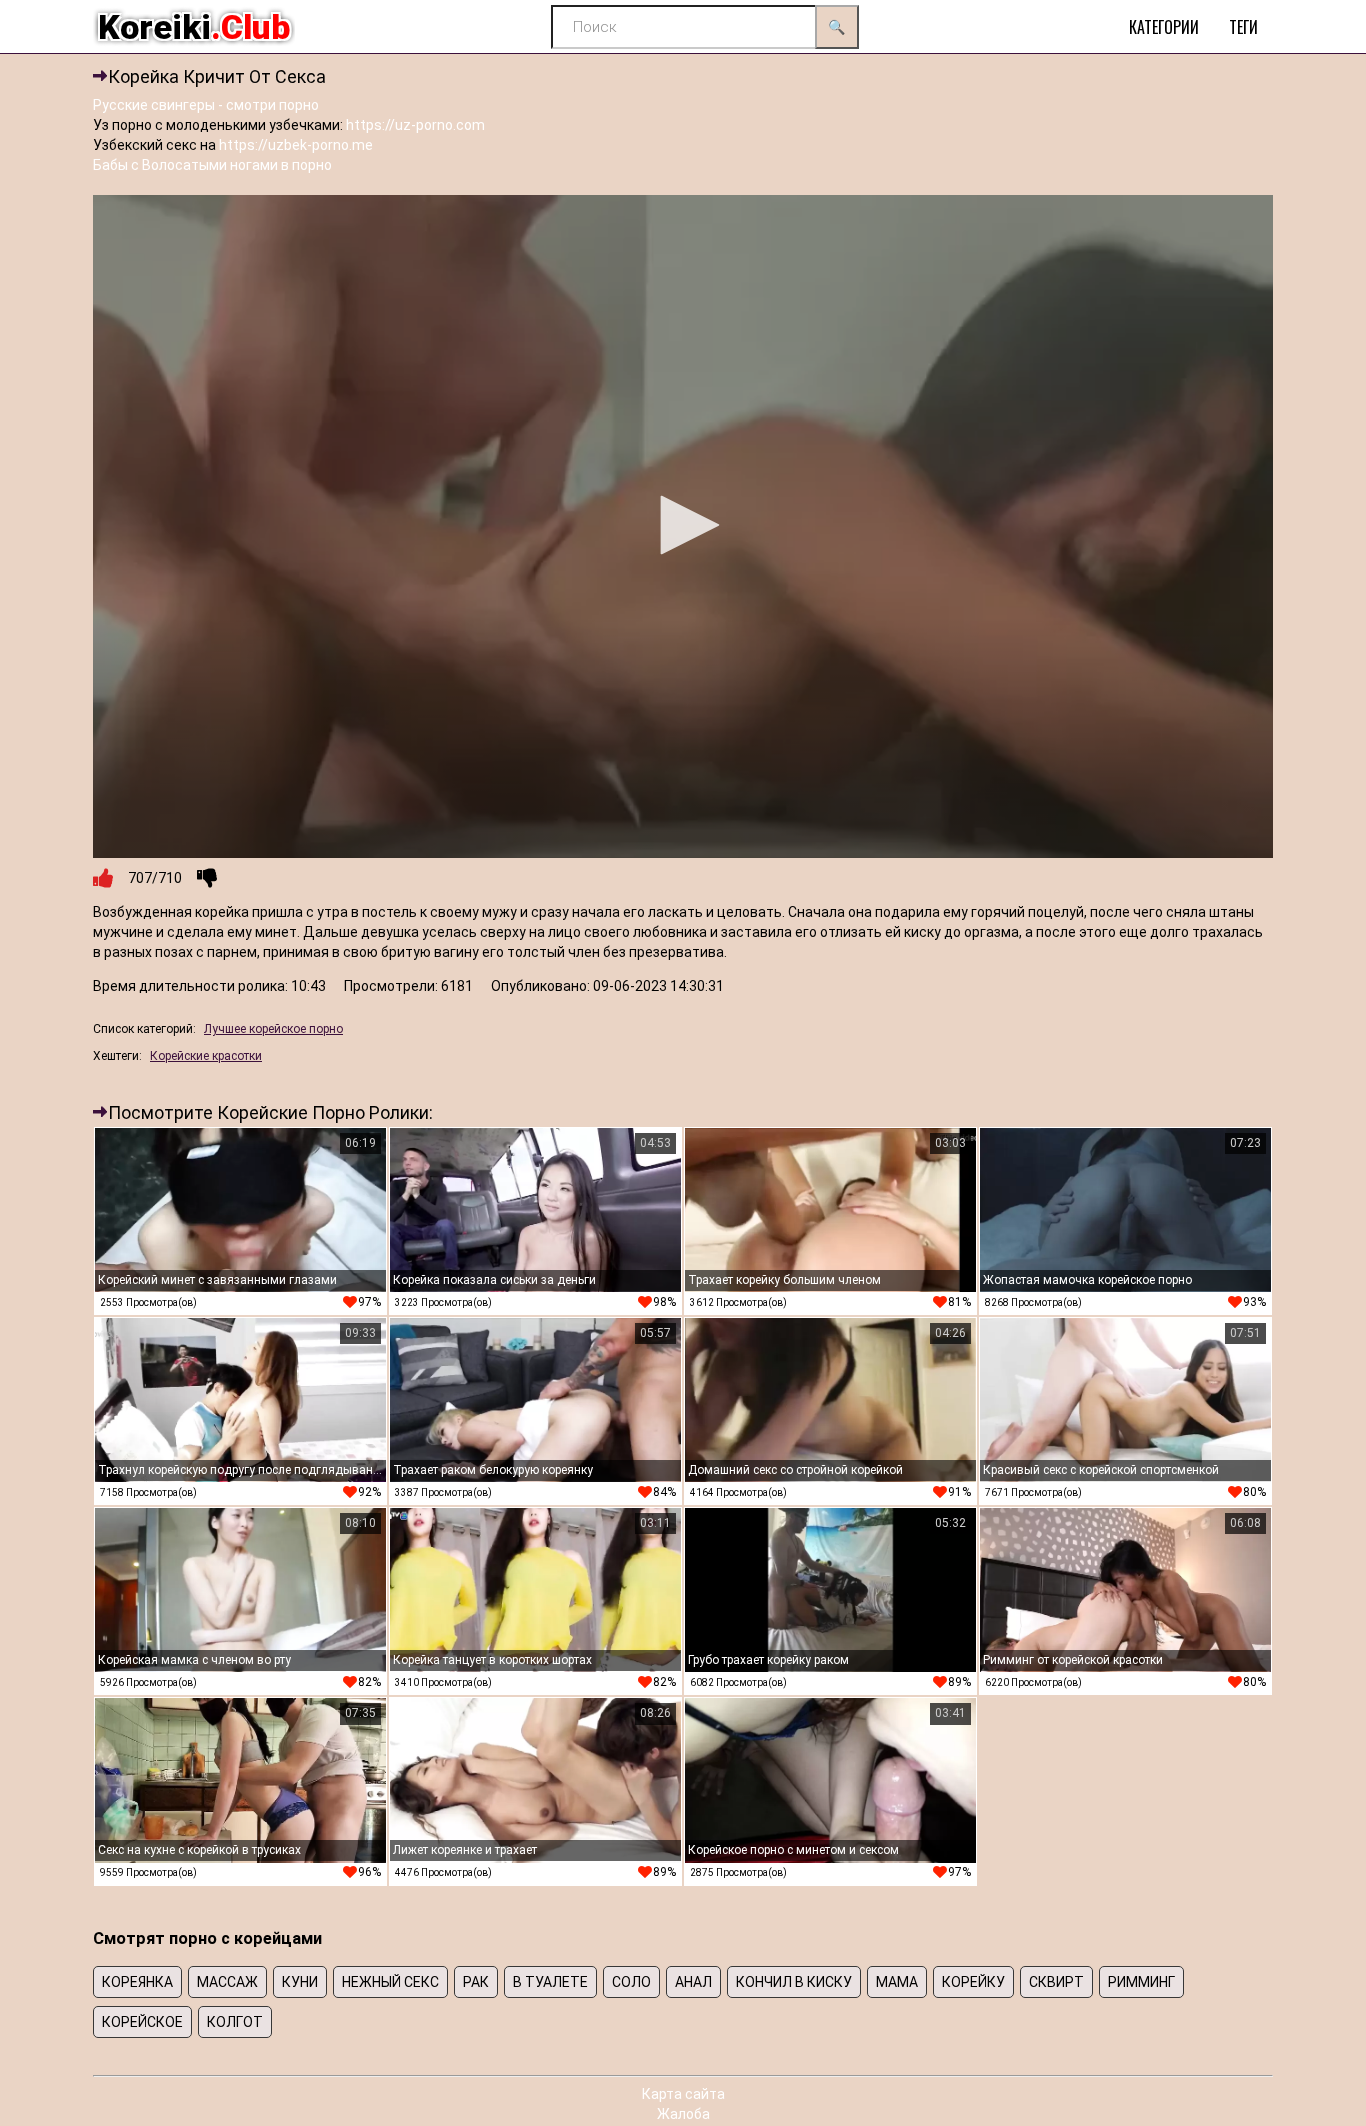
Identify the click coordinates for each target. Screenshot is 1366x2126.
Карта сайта (683, 2094)
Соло (631, 1982)
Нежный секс (390, 1982)
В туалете (550, 1982)
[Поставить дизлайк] (207, 878)
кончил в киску (794, 1982)
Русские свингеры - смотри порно (206, 105)
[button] (683, 525)
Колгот (235, 2022)
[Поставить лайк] (103, 878)
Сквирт (1056, 1982)
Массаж (227, 1982)
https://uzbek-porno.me (296, 145)
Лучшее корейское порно (273, 1029)
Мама (897, 1982)
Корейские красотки (206, 1056)
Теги (1243, 27)
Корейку (973, 1982)
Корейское (142, 2022)
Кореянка (137, 1982)
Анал (693, 1982)
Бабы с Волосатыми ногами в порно (212, 165)
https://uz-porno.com (415, 125)
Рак (476, 1982)
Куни (300, 1982)
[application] (683, 527)
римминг (1141, 1982)
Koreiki (194, 27)
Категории (1164, 27)
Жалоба (683, 2114)
